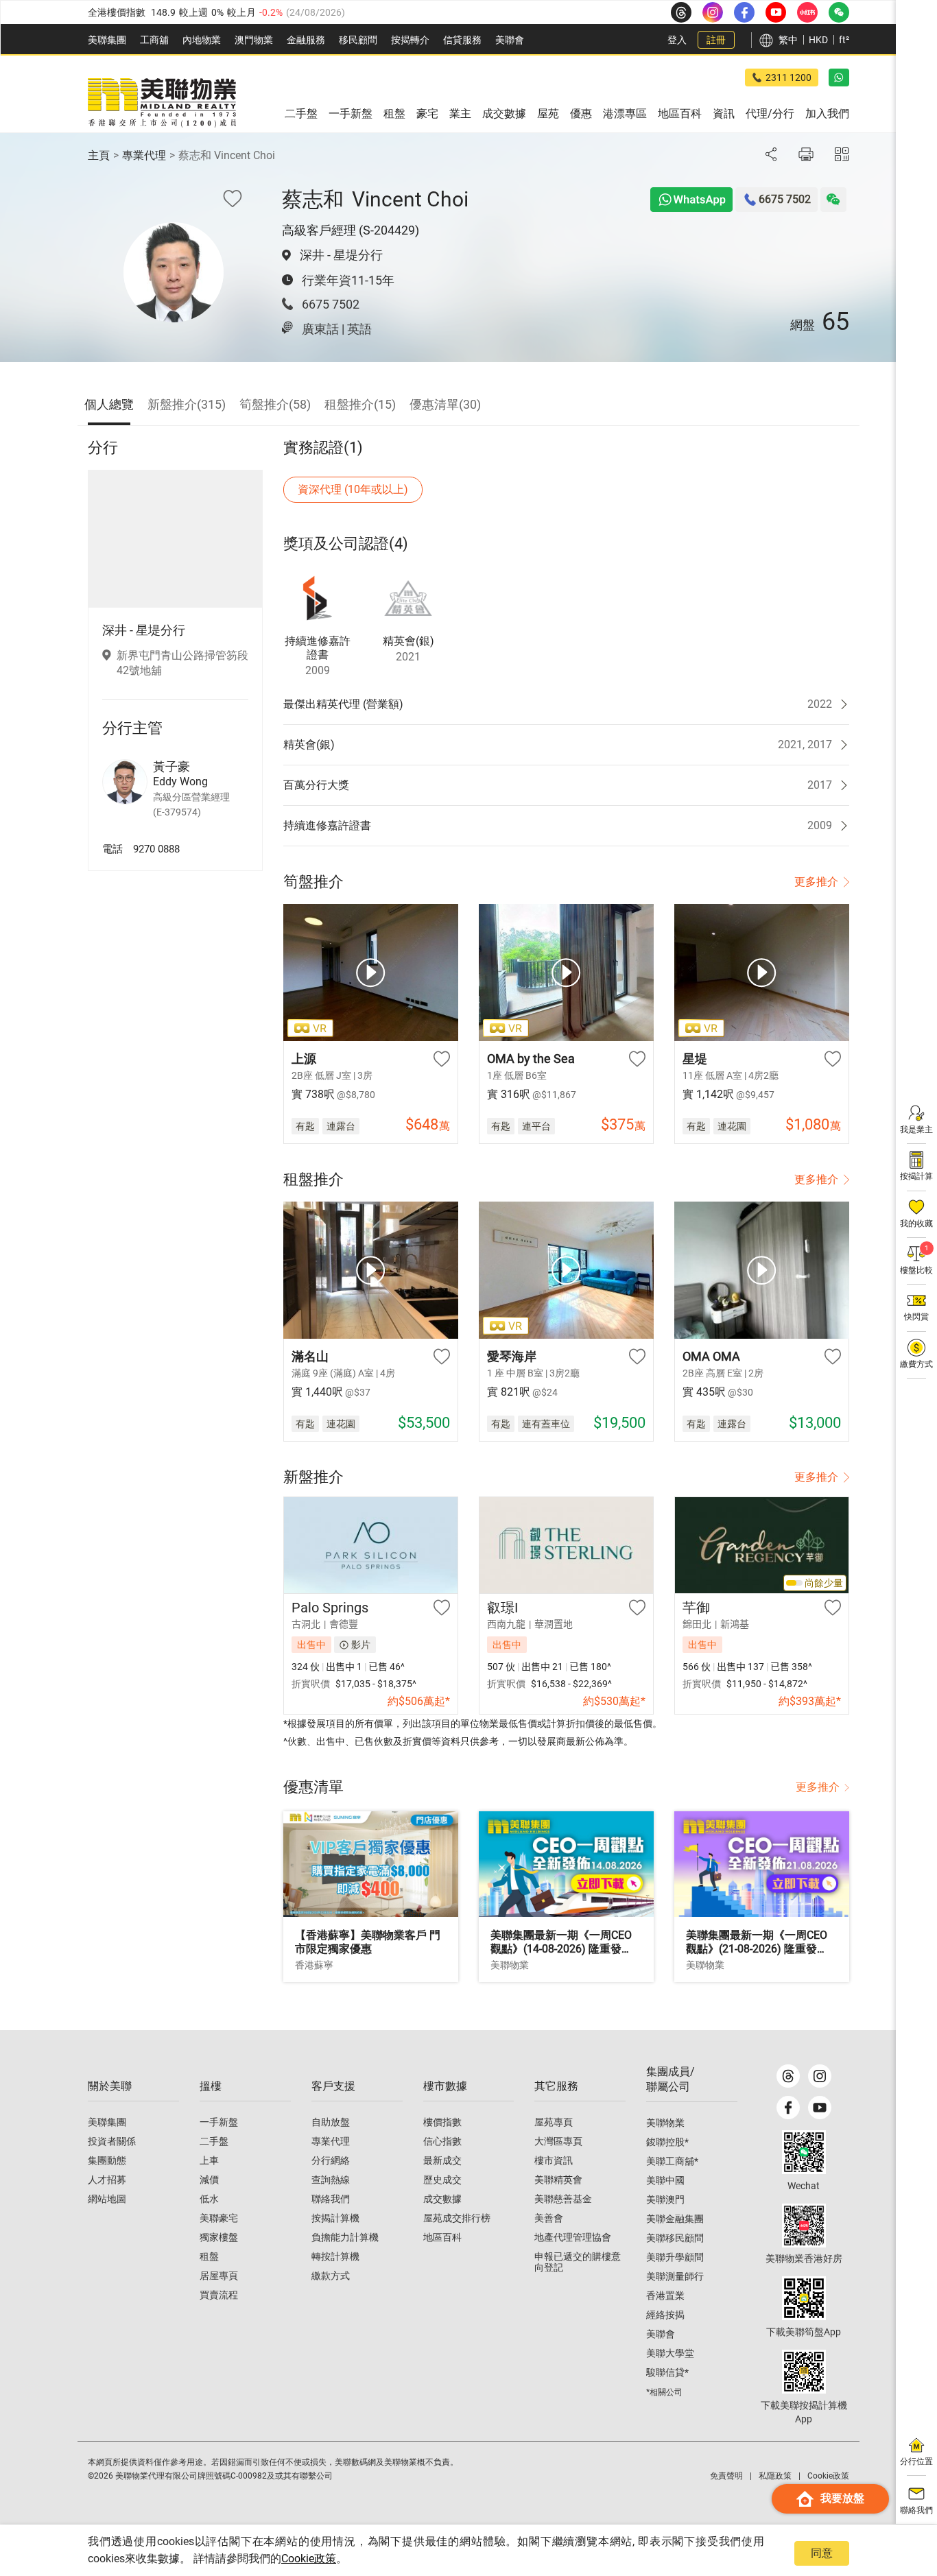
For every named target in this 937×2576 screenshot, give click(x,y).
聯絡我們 (331, 2199)
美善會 (549, 2218)
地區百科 (442, 2237)
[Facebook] (788, 2108)
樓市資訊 (554, 2160)
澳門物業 (254, 40)
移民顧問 (358, 40)
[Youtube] (820, 2108)
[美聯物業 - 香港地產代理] (162, 103)
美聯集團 (107, 40)
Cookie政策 (309, 2559)
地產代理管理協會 (573, 2237)
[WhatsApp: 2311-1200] (839, 77)
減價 (209, 2180)
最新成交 (442, 2160)
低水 (209, 2199)
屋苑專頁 (554, 2122)
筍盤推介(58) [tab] (275, 404)
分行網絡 (331, 2160)
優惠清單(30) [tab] (445, 404)
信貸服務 (462, 40)
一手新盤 (219, 2122)
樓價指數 (442, 2122)
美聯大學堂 (670, 2353)
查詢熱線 (331, 2180)
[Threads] (788, 2076)
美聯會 (510, 40)
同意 (822, 2553)
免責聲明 (726, 2476)
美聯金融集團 (675, 2219)
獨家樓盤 (219, 2237)
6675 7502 (331, 304)
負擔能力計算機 (345, 2237)
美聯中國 (665, 2180)
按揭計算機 (335, 2218)
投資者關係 (112, 2141)
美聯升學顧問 (675, 2257)
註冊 (716, 40)
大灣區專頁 (558, 2141)
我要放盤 (842, 2498)
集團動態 (107, 2160)
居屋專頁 (219, 2276)
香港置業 (665, 2295)
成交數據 (442, 2199)
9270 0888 (156, 848)
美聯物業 (665, 2123)
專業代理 (144, 155)
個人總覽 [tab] (109, 404)
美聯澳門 (665, 2199)
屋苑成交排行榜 (457, 2218)
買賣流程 (219, 2295)
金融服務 (306, 40)
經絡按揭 (665, 2315)
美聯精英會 (558, 2180)
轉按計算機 (335, 2256)
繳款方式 (331, 2276)
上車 (209, 2160)
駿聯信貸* (667, 2372)
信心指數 (442, 2141)
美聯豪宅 (219, 2218)
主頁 (99, 155)
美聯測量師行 (675, 2276)
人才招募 (107, 2180)
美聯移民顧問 (675, 2238)
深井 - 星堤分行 (341, 255)
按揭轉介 (410, 40)
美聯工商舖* (672, 2161)
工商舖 (154, 40)
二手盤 (214, 2141)
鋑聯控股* (667, 2142)
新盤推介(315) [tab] (187, 404)
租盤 (209, 2256)
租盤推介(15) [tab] (360, 404)
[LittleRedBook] (804, 2226)
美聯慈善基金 (563, 2199)
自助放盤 (331, 2122)
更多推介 (816, 882)
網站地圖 (107, 2199)
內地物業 (202, 40)
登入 (677, 40)
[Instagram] (820, 2076)
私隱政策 (775, 2476)
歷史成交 (442, 2180)
